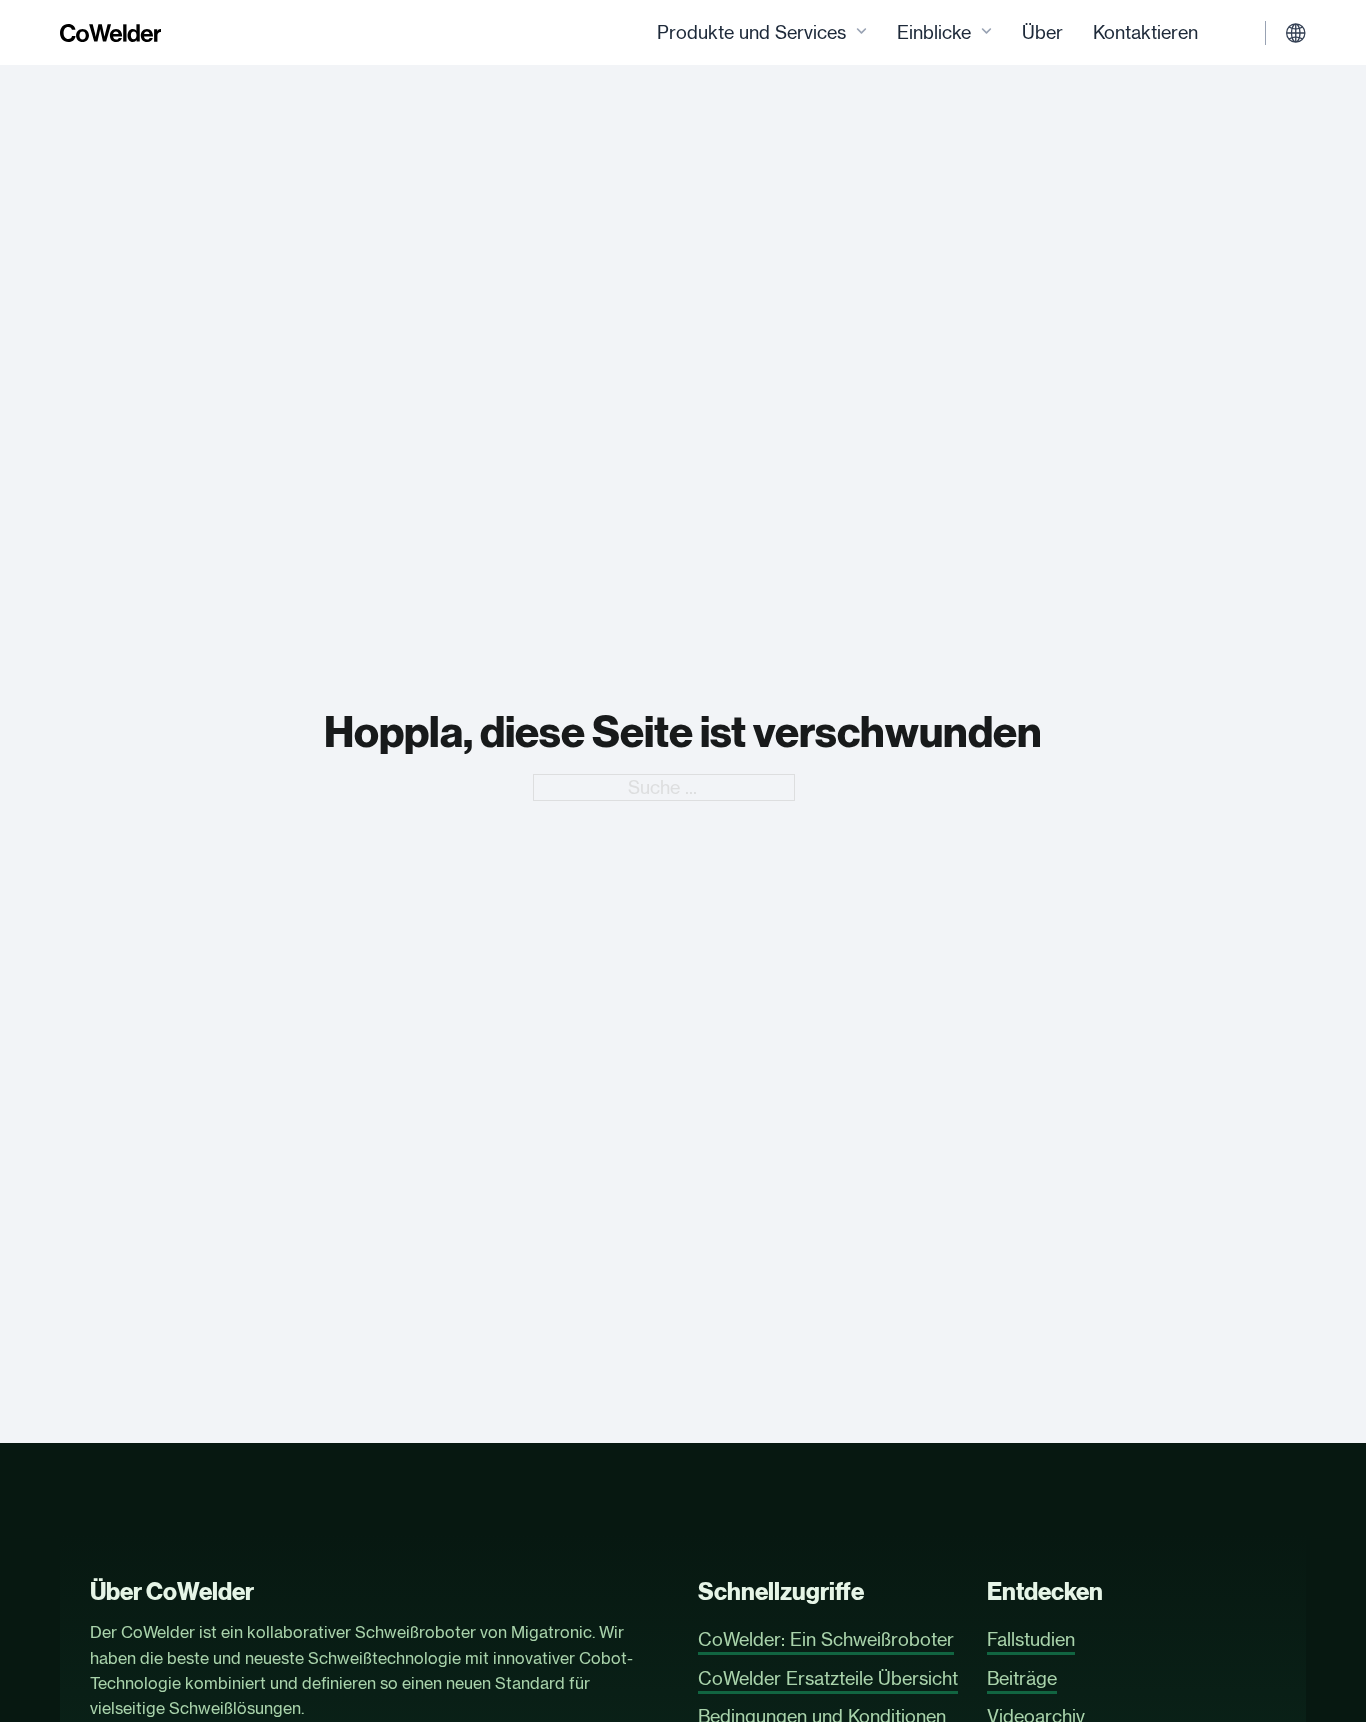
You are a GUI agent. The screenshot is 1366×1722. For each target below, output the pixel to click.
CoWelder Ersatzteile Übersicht (828, 1678)
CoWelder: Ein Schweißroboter (826, 1639)
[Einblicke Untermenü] (986, 32)
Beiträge (1022, 1678)
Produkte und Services (751, 32)
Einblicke (934, 32)
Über (1042, 32)
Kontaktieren (1145, 32)
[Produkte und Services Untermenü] (861, 32)
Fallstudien (1031, 1639)
